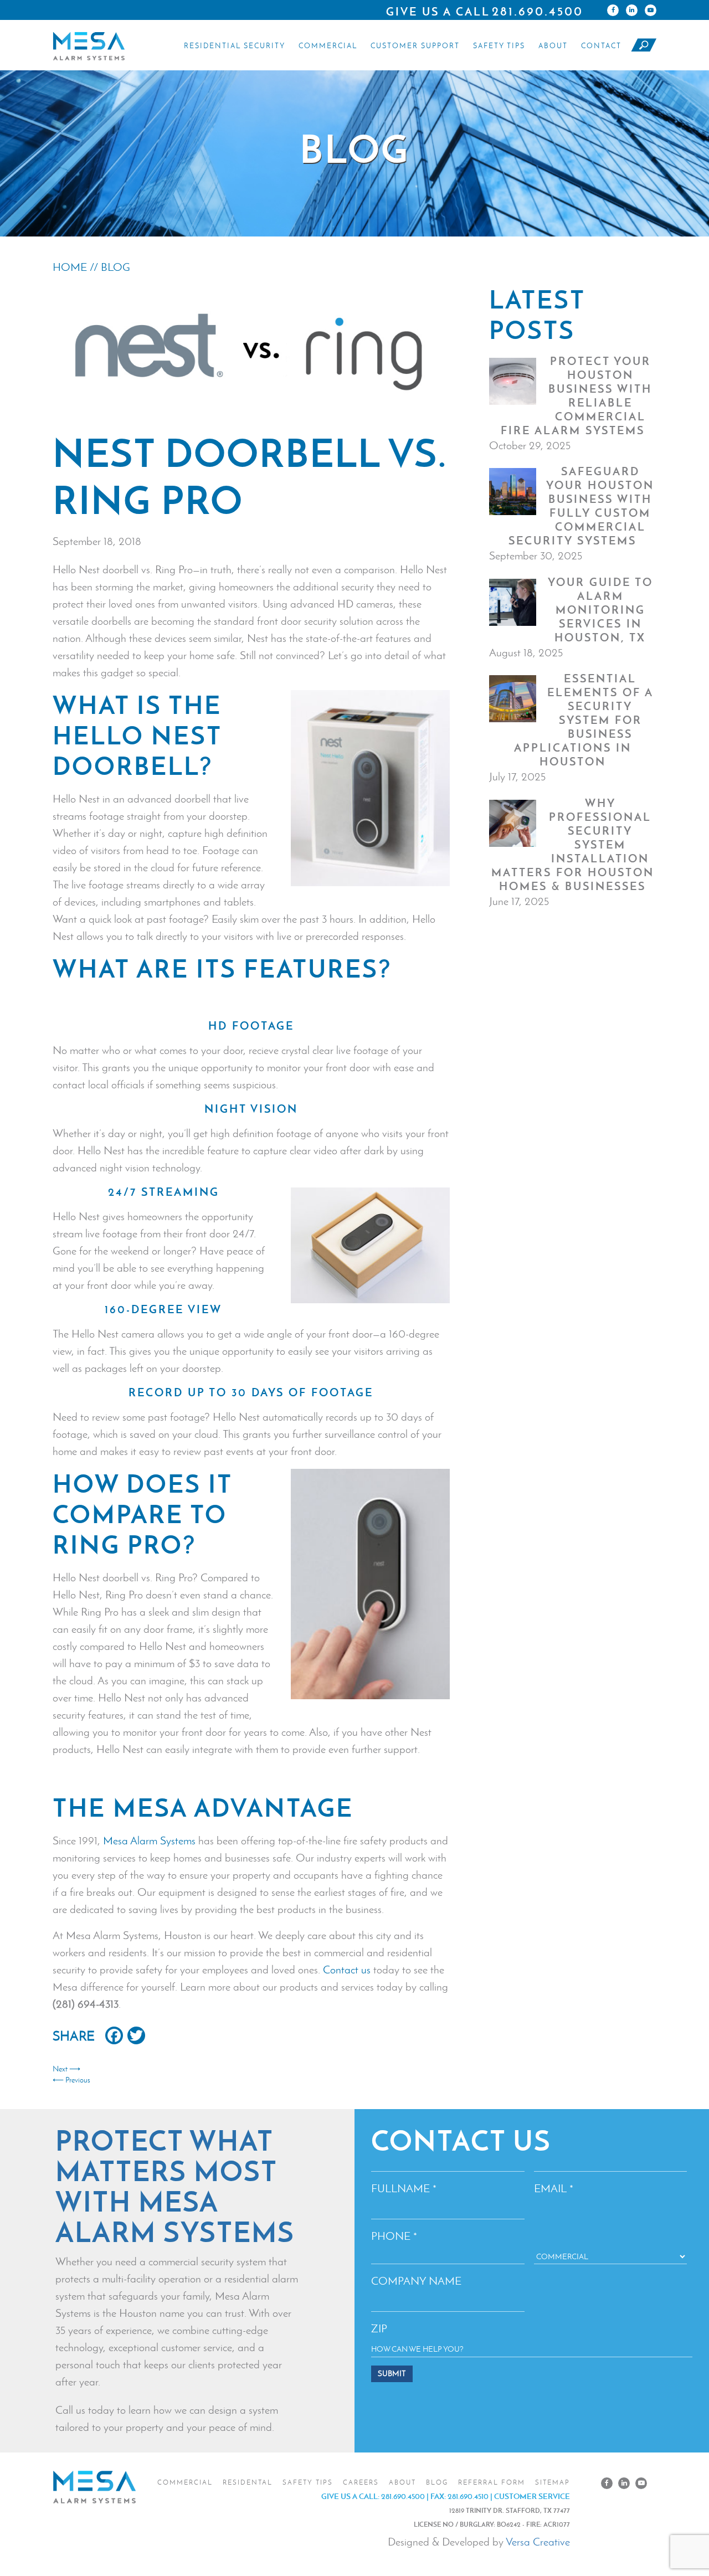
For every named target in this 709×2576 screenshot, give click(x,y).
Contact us (347, 1970)
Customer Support (415, 46)
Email (554, 2188)
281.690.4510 (468, 2496)
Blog (437, 2482)
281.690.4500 (538, 11)
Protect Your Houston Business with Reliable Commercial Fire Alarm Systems (577, 396)
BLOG (115, 267)
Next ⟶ (66, 2069)
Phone (394, 2236)
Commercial (328, 46)
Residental (248, 2482)
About (553, 46)
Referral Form (492, 2482)
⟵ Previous (71, 2080)
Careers (361, 2482)
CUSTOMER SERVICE (532, 2496)
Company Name (416, 2281)
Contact (601, 46)
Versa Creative (538, 2542)
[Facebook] (613, 10)
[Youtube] (651, 10)
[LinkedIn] (632, 10)
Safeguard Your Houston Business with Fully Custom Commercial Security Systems (581, 506)
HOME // (77, 267)
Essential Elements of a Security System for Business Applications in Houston (584, 720)
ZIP (379, 2328)
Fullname (404, 2188)
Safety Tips (499, 46)
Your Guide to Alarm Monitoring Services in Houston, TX (600, 610)
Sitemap (553, 2482)
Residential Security (235, 46)
